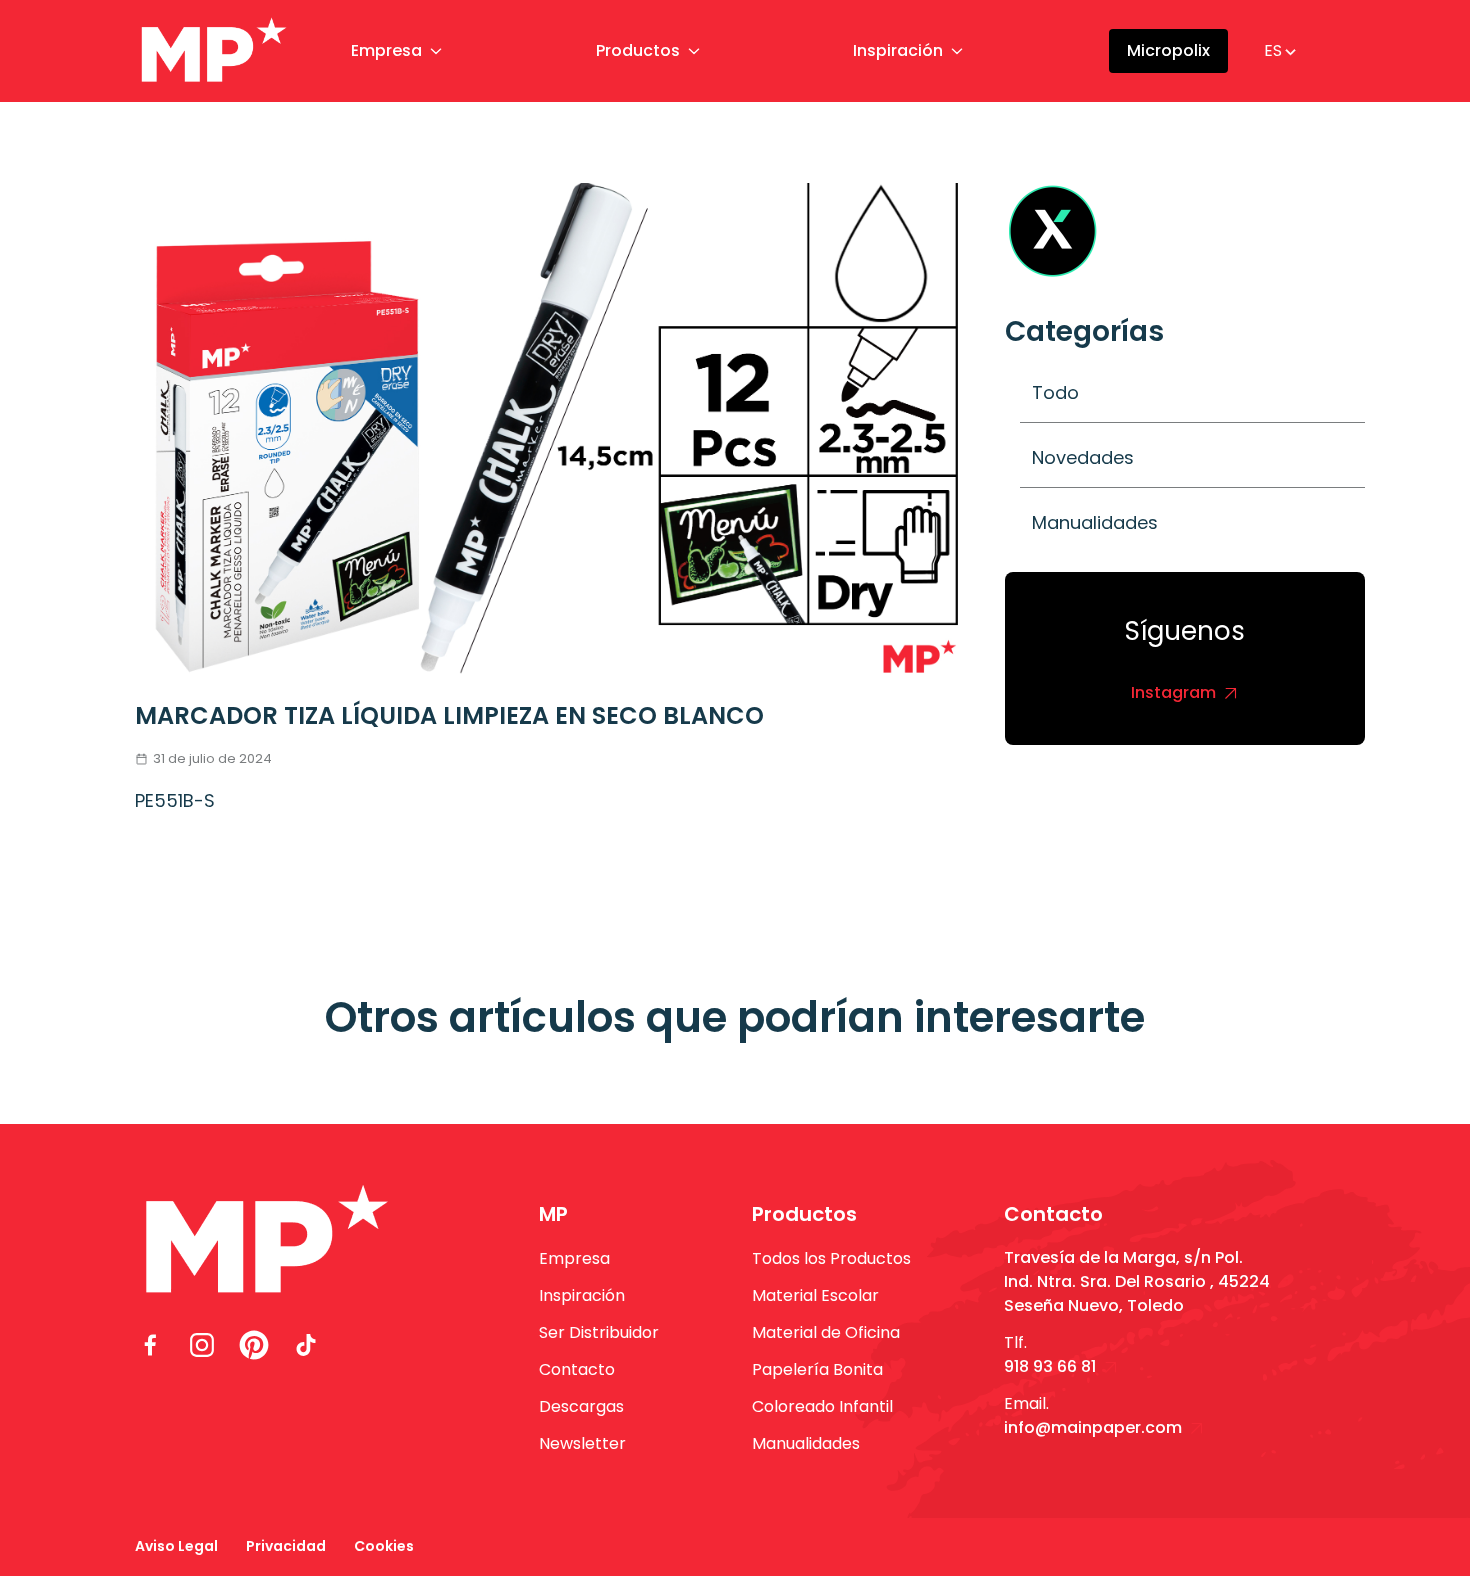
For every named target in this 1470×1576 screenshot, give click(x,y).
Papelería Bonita (817, 1369)
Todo (1055, 392)
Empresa (386, 50)
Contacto (577, 1369)
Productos (638, 50)
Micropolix (1168, 50)
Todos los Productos (831, 1258)
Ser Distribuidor (599, 1332)
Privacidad (286, 1546)
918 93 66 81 (1050, 1366)
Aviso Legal (176, 1546)
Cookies (384, 1546)
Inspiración (898, 50)
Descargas (581, 1406)
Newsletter (582, 1443)
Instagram (1173, 692)
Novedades (1083, 457)
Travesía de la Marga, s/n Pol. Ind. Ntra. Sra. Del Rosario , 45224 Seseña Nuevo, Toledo (1137, 1281)
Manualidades (1095, 522)
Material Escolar (815, 1295)
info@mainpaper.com (1093, 1427)
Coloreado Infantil (822, 1406)
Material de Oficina (826, 1332)
